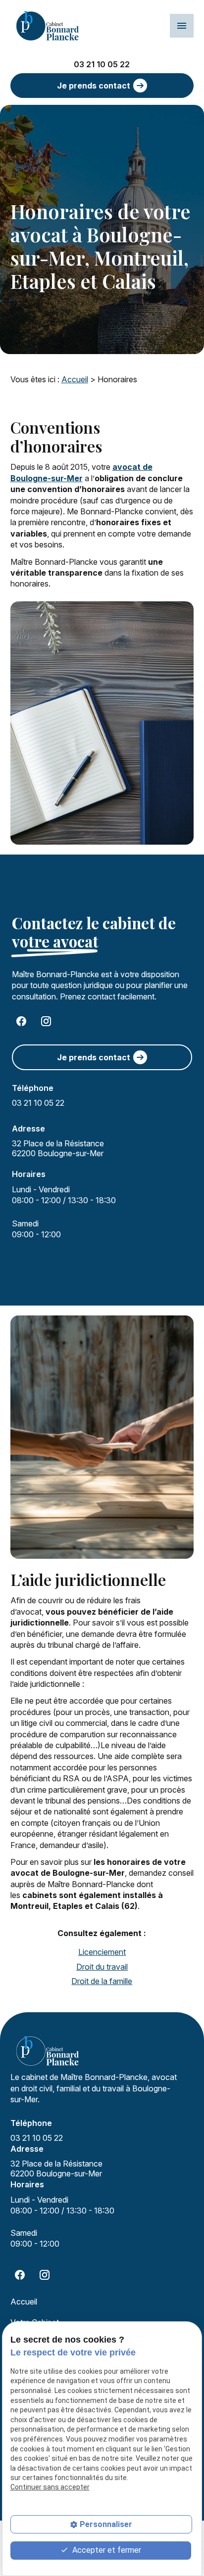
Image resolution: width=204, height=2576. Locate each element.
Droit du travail (102, 1967)
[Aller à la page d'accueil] (48, 26)
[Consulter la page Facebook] (21, 1021)
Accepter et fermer (106, 2550)
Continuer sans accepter (50, 2487)
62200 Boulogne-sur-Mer (59, 1148)
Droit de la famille (102, 1981)
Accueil (75, 379)
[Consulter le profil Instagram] (46, 1021)
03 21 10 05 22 (102, 64)
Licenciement (102, 1952)
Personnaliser (106, 2524)
